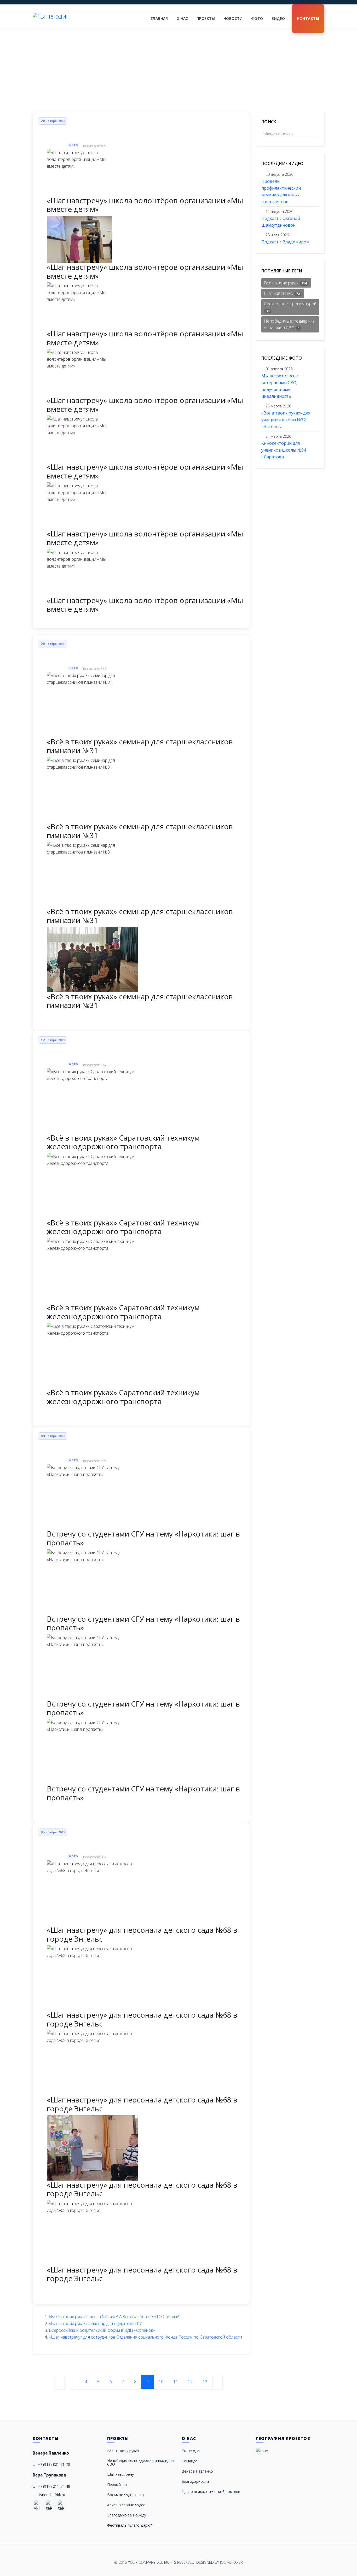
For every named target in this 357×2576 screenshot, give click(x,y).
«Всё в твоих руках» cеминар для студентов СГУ (95, 2323)
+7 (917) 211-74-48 (54, 2486)
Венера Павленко (197, 2471)
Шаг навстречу (282, 293)
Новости (233, 18)
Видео (278, 18)
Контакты (308, 18)
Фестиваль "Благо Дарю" (129, 2525)
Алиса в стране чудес (126, 2505)
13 (205, 2382)
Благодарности (195, 2481)
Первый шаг (118, 2484)
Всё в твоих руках (285, 283)
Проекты (206, 18)
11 (176, 2382)
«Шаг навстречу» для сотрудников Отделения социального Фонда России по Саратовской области (145, 2337)
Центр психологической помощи (211, 2492)
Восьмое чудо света (125, 2495)
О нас (182, 18)
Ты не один (192, 2451)
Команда (189, 2461)
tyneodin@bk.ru (52, 2495)
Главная (159, 18)
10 (161, 2382)
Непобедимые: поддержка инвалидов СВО (289, 324)
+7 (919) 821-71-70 (54, 2464)
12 (190, 2382)
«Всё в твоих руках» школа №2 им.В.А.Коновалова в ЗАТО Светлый (114, 2317)
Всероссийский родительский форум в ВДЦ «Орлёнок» (102, 2330)
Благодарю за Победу (127, 2515)
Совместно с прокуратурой (290, 307)
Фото (257, 18)
